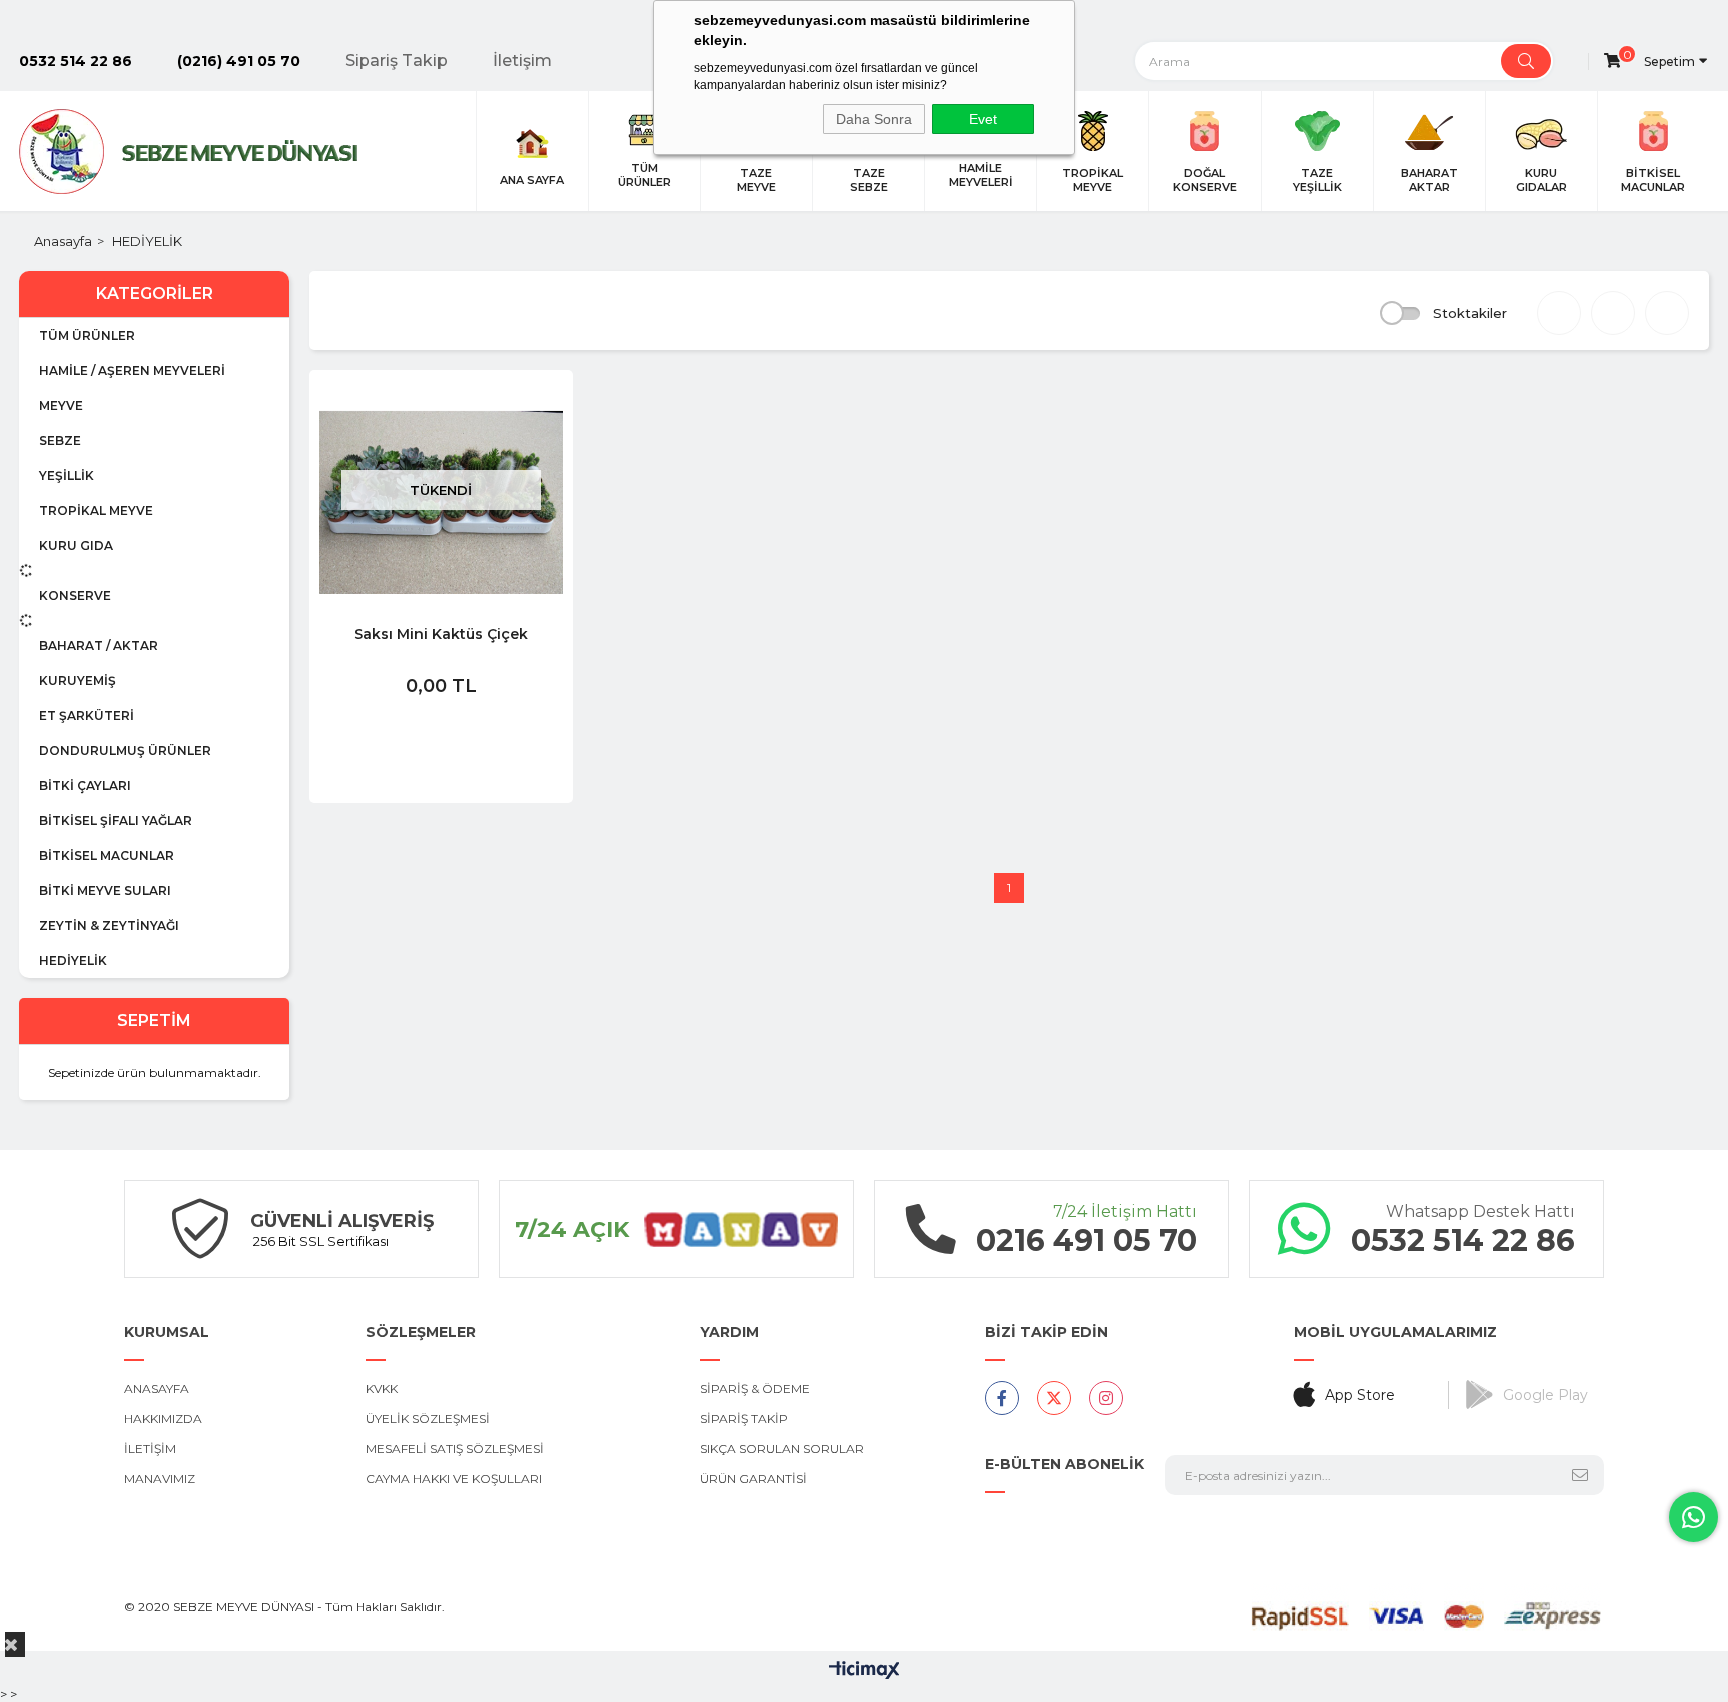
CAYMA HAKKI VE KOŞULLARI (454, 1478)
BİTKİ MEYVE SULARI (105, 890)
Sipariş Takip (396, 60)
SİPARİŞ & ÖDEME (755, 1388)
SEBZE (60, 440)
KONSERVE (75, 595)
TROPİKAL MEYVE (96, 510)
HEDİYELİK (73, 960)
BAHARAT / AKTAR (98, 645)
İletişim (522, 60)
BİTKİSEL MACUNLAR (106, 855)
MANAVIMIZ (159, 1478)
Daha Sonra (874, 119)
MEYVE (61, 405)
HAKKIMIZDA (163, 1418)
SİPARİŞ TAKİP (744, 1418)
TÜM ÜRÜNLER (87, 335)
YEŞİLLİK (66, 475)
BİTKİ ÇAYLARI (85, 785)
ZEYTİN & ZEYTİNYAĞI (109, 925)
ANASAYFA (156, 1388)
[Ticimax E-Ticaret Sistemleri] (864, 1671)
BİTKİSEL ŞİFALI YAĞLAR (115, 820)
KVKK (382, 1388)
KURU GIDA (76, 545)
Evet (983, 119)
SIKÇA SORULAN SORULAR (782, 1448)
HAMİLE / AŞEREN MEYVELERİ (132, 370)
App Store (1360, 1395)
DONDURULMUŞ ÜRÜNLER (125, 750)
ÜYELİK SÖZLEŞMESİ (428, 1418)
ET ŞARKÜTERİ (86, 715)
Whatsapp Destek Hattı (1480, 1211)
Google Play (1545, 1395)
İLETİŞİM (150, 1448)
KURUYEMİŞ (77, 680)
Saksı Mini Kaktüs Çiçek (441, 634)
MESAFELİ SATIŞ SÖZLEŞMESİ (455, 1448)
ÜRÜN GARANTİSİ (753, 1478)
